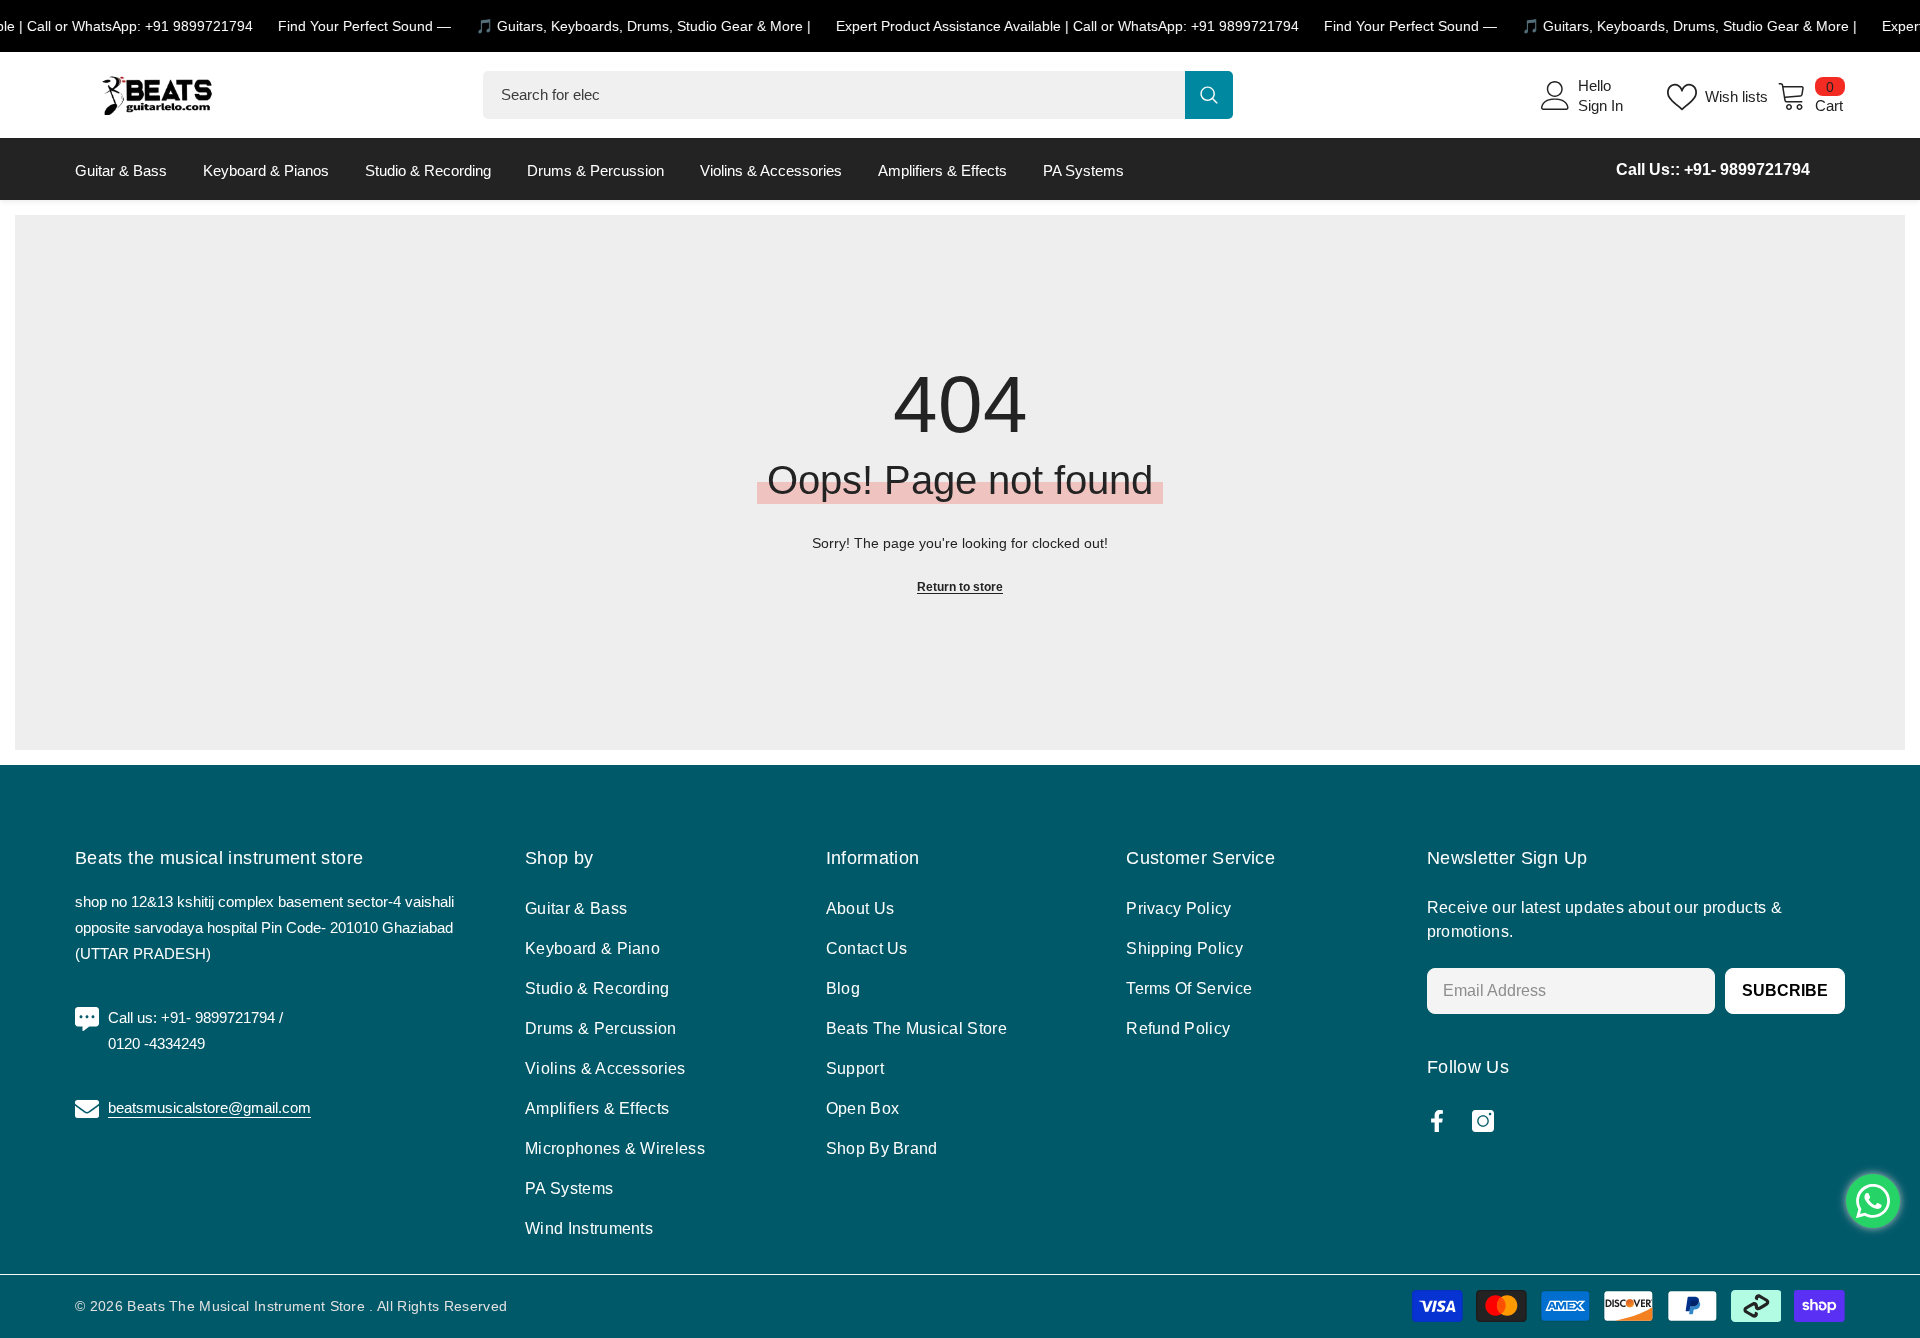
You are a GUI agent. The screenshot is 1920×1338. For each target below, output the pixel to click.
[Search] (858, 95)
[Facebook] (1437, 1121)
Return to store (960, 587)
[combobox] (834, 95)
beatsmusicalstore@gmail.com (209, 1107)
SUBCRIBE (1785, 990)
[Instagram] (1483, 1121)
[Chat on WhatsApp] (1873, 1201)
